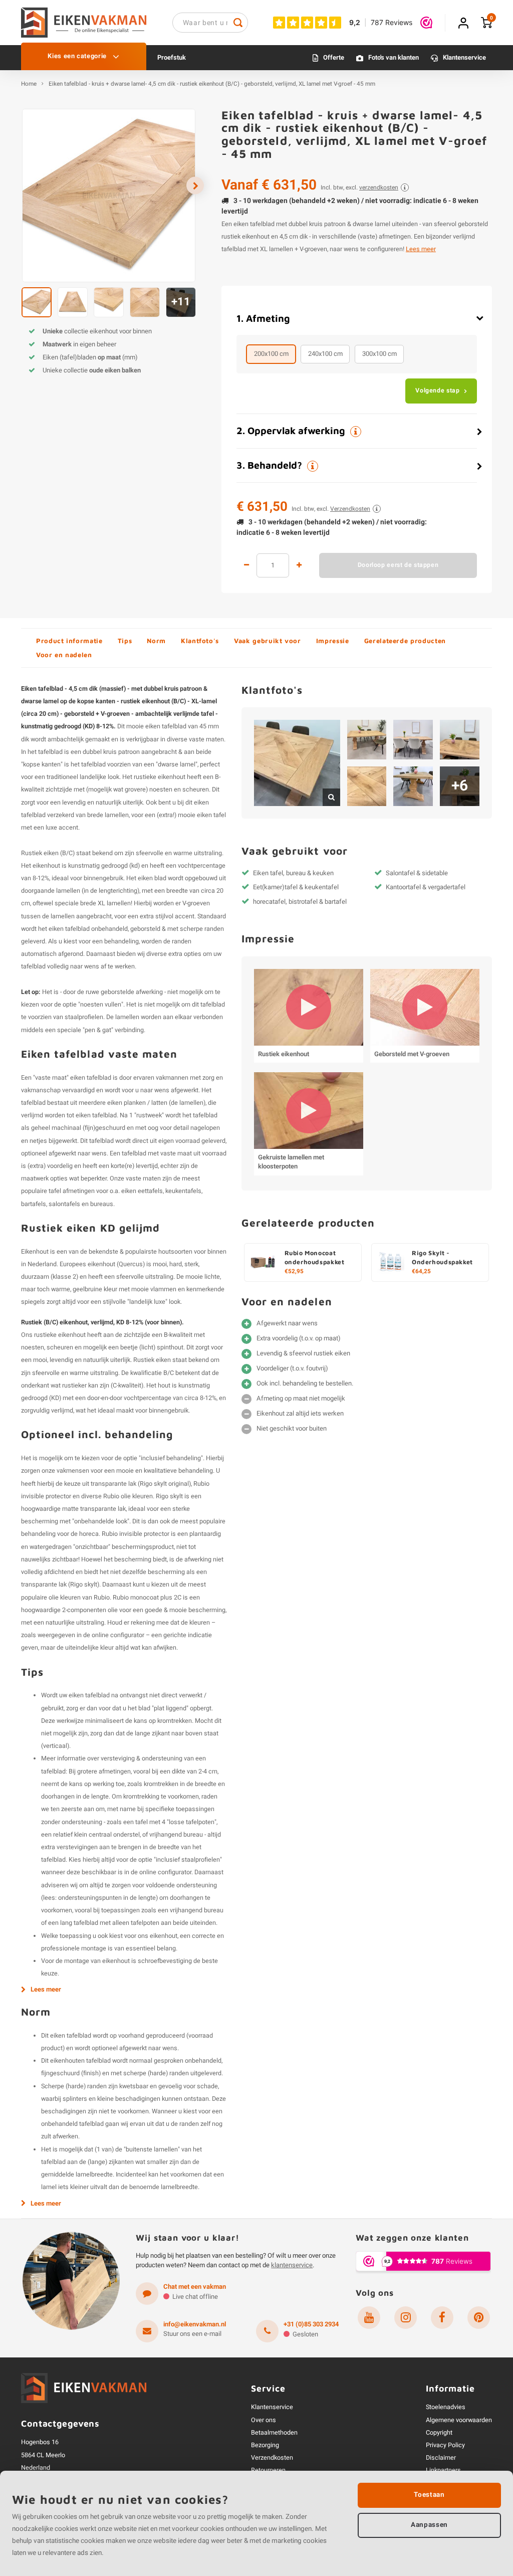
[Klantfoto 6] (413, 786)
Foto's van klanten (394, 57)
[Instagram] (406, 2318)
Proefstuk (172, 57)
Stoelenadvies (446, 2407)
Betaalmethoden (274, 2433)
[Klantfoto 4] (460, 740)
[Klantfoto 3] (413, 740)
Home (29, 84)
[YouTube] (369, 2318)
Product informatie (69, 641)
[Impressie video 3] (309, 1111)
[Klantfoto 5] (367, 786)
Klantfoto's (200, 641)
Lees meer (421, 249)
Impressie (333, 641)
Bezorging (265, 2445)
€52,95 (294, 1272)
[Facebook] (442, 2318)
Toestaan (429, 2495)
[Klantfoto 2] (367, 740)
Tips (125, 641)
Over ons (264, 2420)
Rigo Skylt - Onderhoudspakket (442, 1258)
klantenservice (292, 2265)
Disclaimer (441, 2458)
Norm (156, 641)
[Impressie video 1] (309, 1007)
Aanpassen (429, 2525)
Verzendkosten (272, 2458)
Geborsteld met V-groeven (412, 1054)
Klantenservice (464, 57)
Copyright (439, 2433)
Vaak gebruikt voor (268, 641)
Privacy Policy (445, 2445)
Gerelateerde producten (405, 641)
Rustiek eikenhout (284, 1054)
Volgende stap (437, 390)
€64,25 (421, 1272)
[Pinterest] (479, 2318)
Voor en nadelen (64, 655)
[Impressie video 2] (425, 1007)
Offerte (334, 57)
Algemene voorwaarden (459, 2420)
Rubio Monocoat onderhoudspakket (315, 1258)
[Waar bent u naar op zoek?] (238, 23)
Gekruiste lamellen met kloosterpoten (291, 1162)
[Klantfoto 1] (297, 763)
